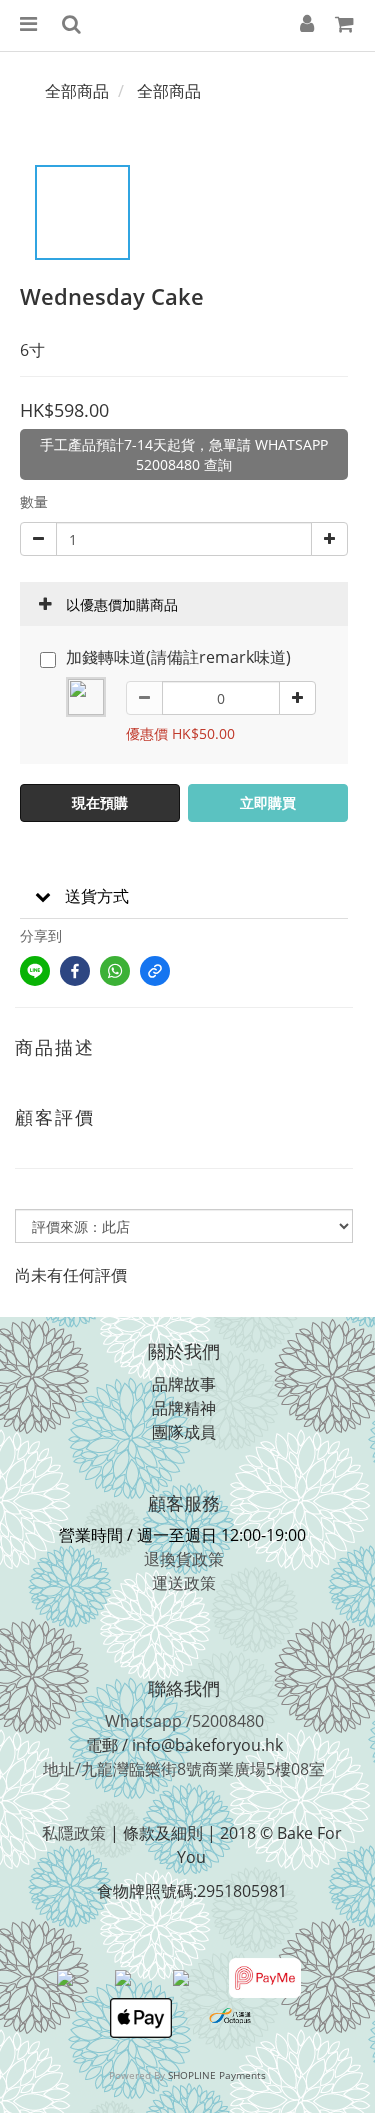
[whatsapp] (115, 971)
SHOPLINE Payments (217, 2075)
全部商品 (77, 91)
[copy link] (155, 971)
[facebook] (75, 971)
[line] (35, 971)
